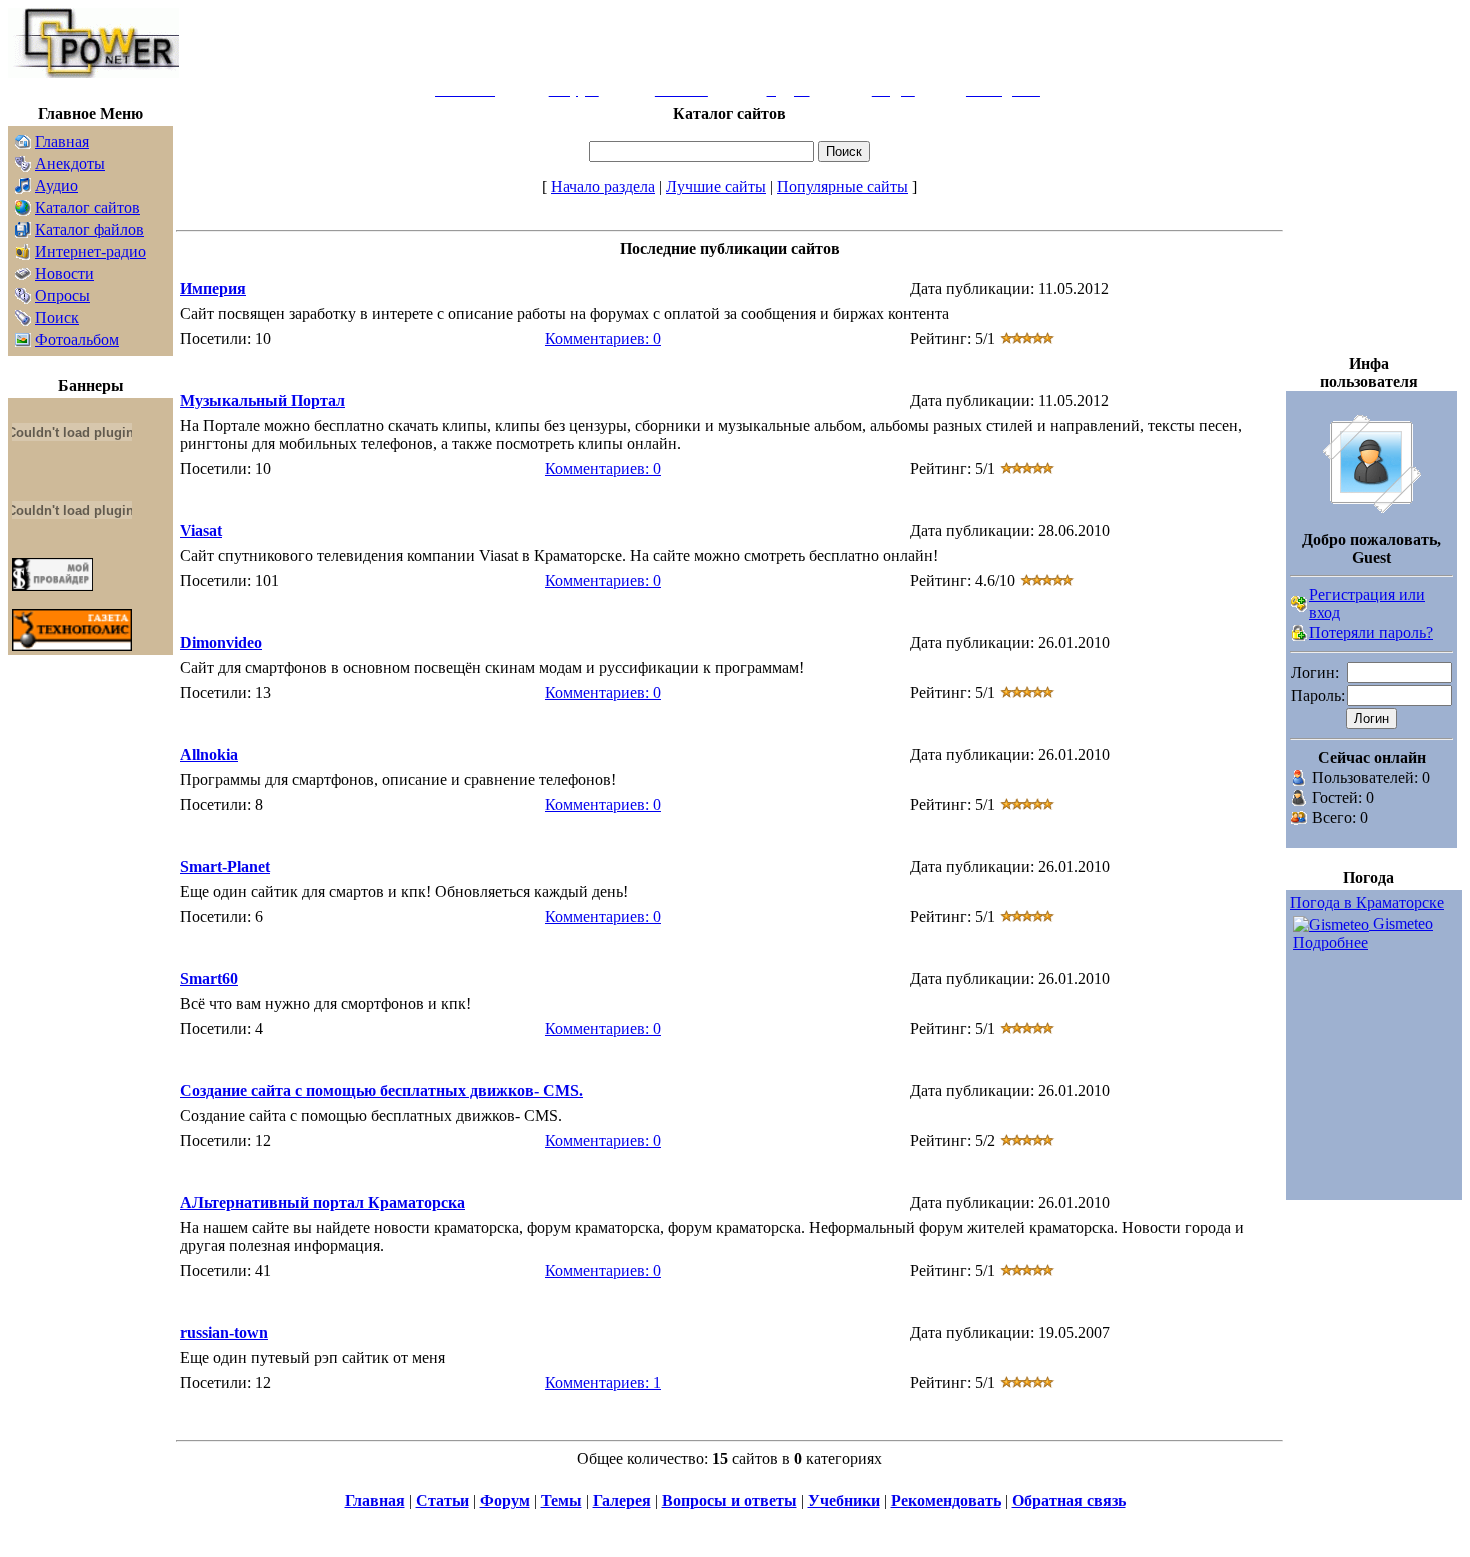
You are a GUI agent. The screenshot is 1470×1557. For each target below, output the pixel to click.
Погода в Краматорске (1367, 902)
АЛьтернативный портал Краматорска (322, 1202)
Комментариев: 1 (603, 1382)
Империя (213, 288)
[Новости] (23, 276)
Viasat (201, 530)
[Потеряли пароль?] (1299, 635)
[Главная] (23, 144)
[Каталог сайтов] (23, 210)
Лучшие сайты (716, 186)
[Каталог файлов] (23, 232)
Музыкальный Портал (262, 400)
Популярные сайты (842, 186)
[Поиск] (23, 320)
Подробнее (1330, 942)
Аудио (56, 185)
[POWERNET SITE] (93, 72)
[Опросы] (23, 298)
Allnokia (209, 754)
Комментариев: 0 (603, 338)
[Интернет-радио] (23, 254)
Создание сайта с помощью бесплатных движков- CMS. (381, 1090)
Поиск (57, 317)
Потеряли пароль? (1371, 632)
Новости (64, 273)
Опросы (62, 295)
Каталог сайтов (87, 207)
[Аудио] (23, 188)
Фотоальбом (77, 339)
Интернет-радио (90, 251)
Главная (62, 141)
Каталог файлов (89, 229)
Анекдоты (70, 163)
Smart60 (209, 978)
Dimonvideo (221, 642)
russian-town (224, 1332)
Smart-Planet (225, 866)
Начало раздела (603, 186)
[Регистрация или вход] (1299, 606)
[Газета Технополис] (72, 645)
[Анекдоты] (23, 166)
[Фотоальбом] (23, 342)
